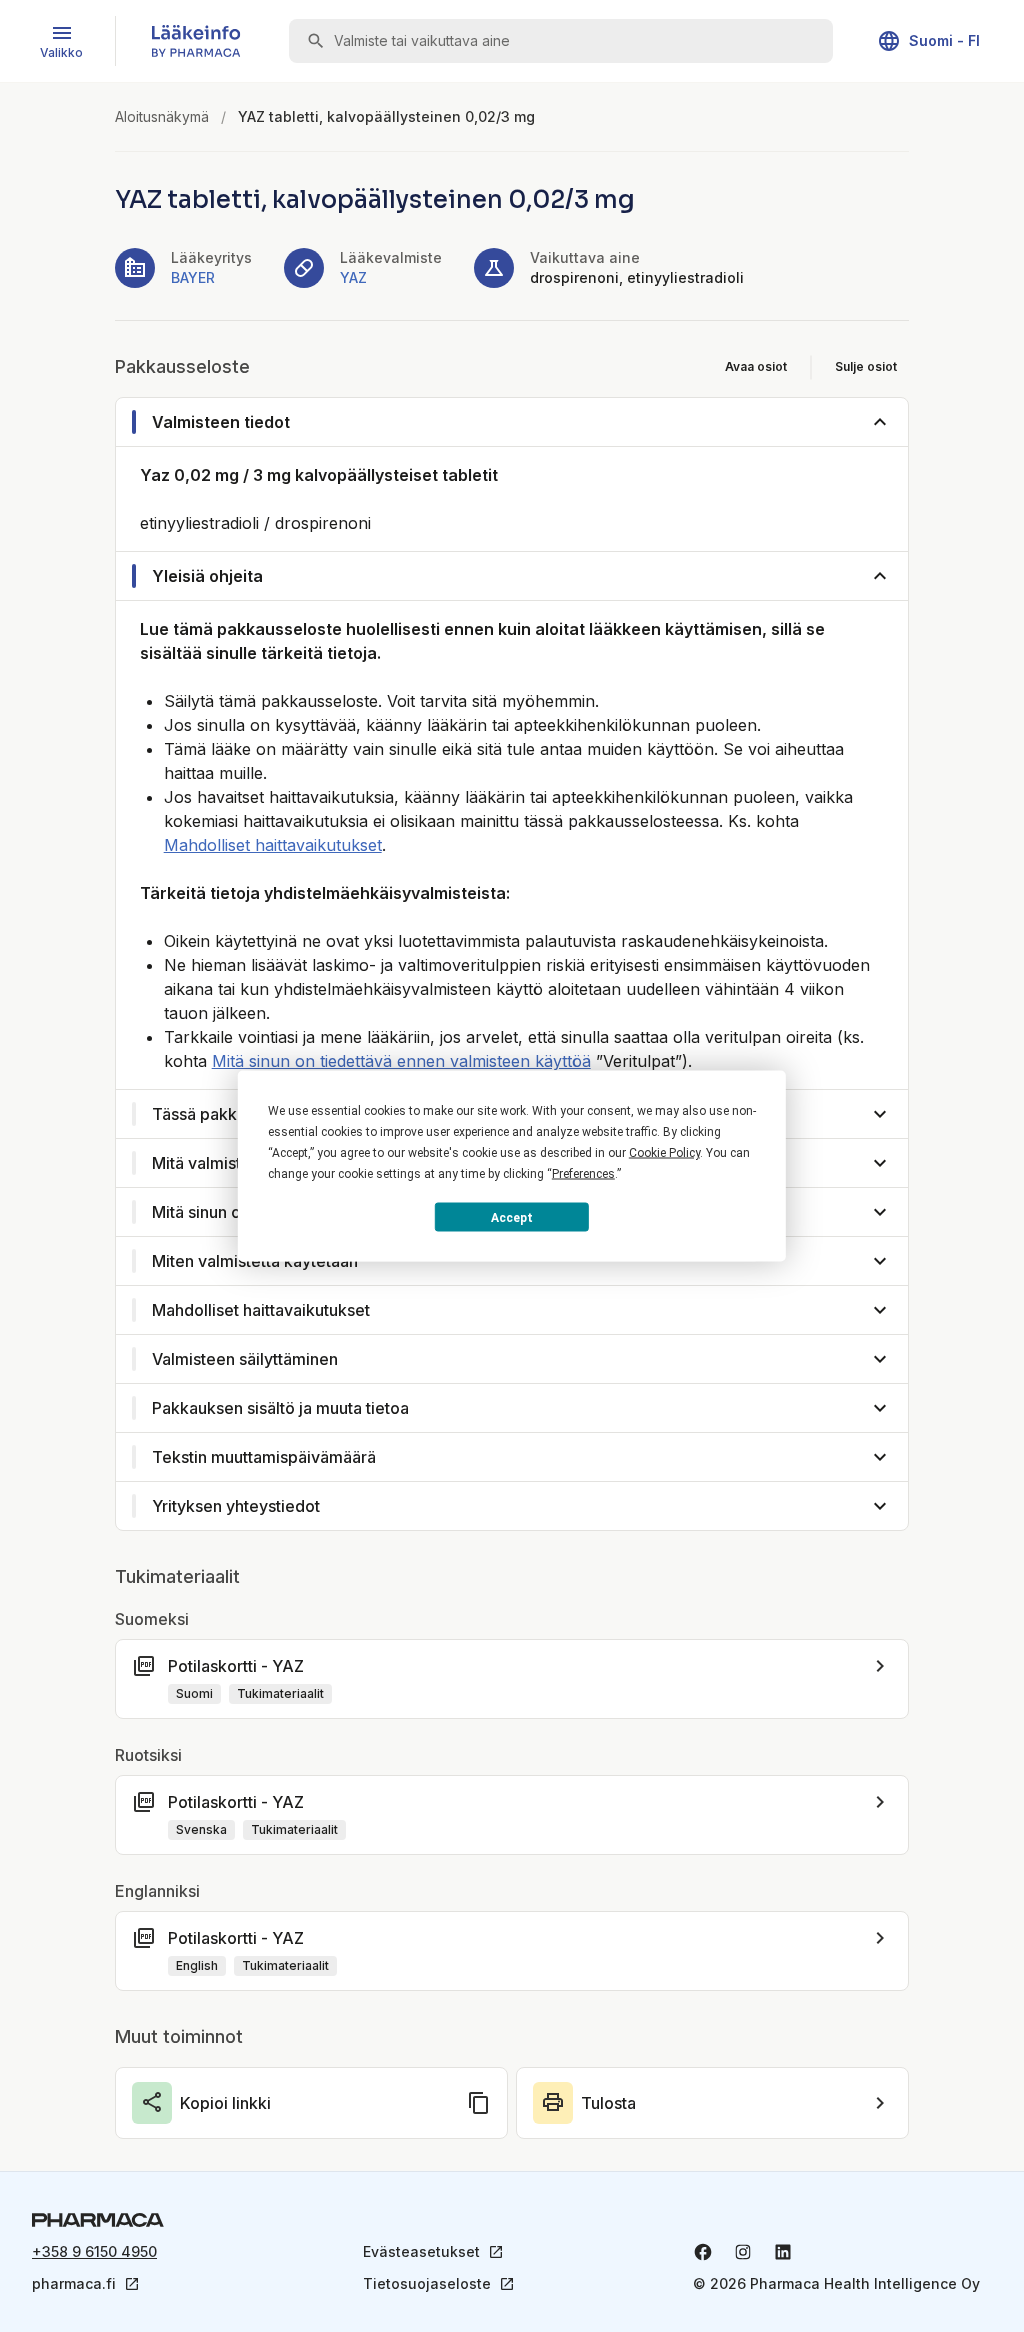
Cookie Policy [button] (664, 1153)
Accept (512, 1217)
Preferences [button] (583, 1174)
